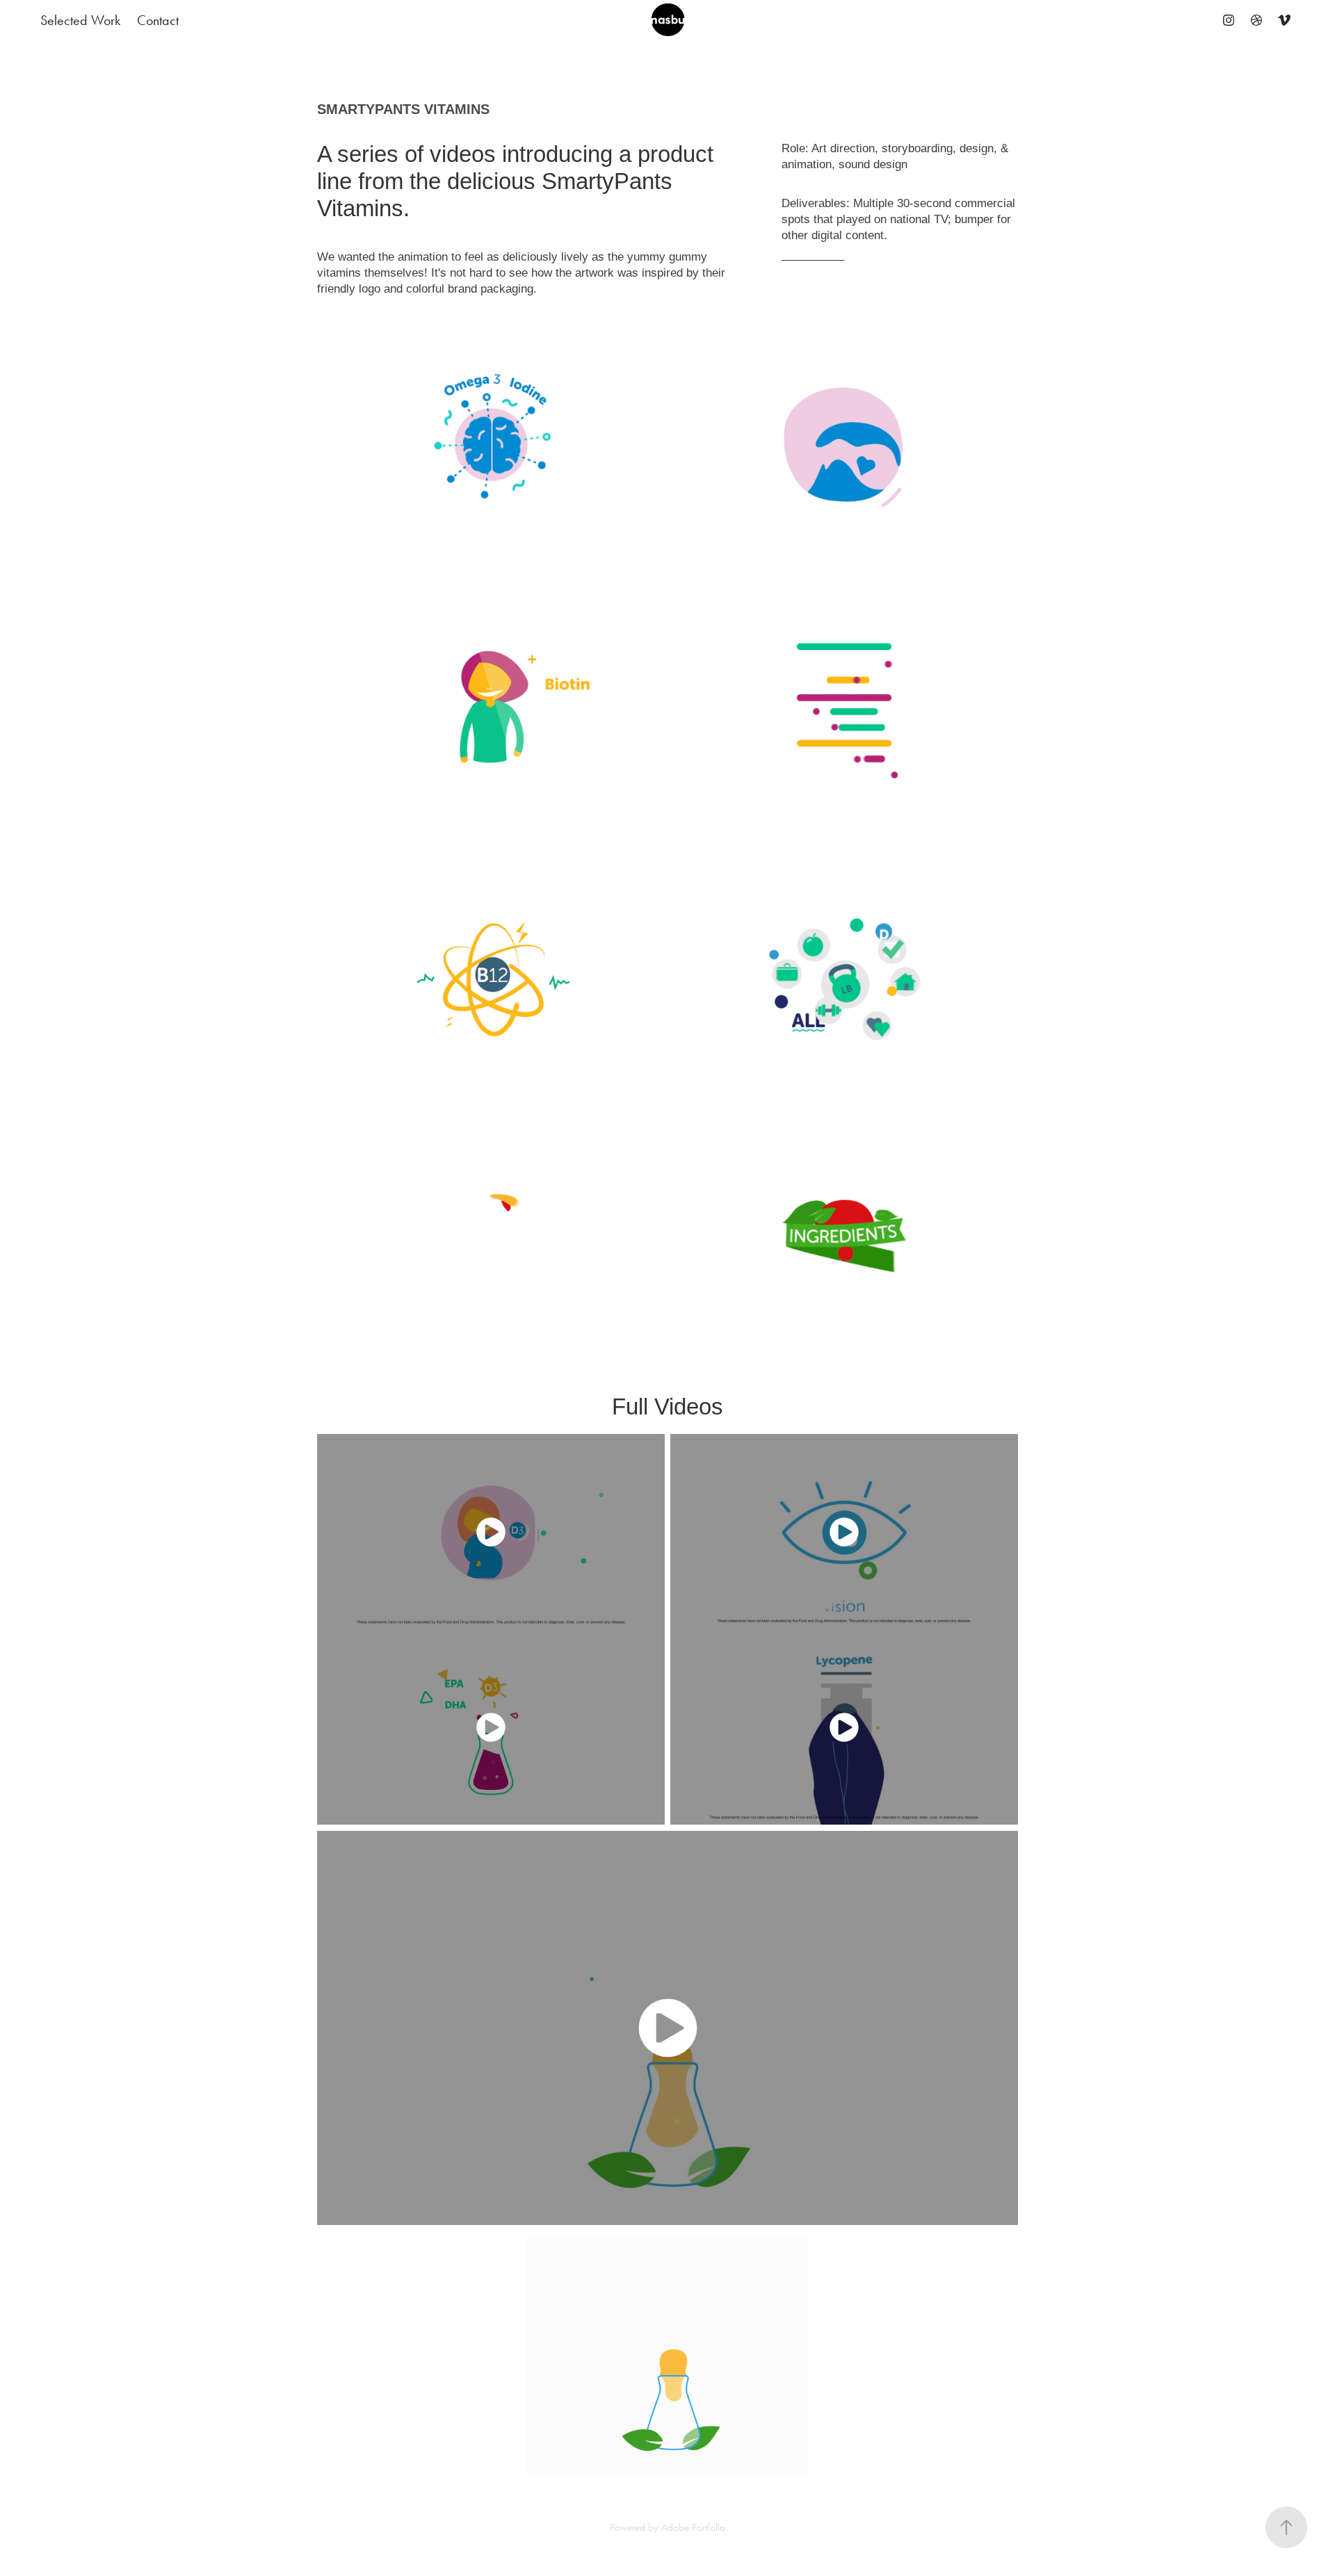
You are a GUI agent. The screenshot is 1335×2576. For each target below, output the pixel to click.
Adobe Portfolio (693, 2527)
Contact (158, 20)
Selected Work (80, 20)
